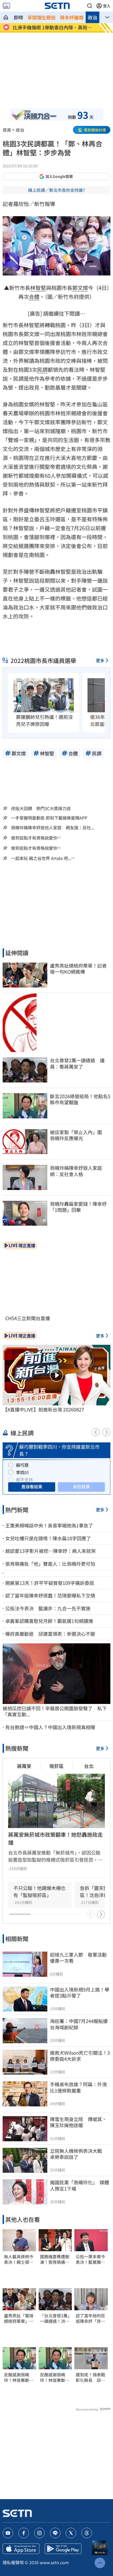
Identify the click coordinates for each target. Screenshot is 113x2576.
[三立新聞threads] (87, 2533)
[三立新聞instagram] (39, 2533)
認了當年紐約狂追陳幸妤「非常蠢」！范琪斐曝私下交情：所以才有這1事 (90, 2318)
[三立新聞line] (55, 2533)
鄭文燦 (80, 288)
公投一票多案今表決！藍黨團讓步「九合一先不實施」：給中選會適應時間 (90, 2259)
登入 (107, 6)
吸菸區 (56, 1766)
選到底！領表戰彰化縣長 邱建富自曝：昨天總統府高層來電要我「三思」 (90, 2377)
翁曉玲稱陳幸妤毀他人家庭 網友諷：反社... (53, 828)
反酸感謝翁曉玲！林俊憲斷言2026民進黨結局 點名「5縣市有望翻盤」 (19, 2377)
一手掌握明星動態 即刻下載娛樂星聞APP (49, 818)
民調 (42, 370)
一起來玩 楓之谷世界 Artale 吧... (41, 858)
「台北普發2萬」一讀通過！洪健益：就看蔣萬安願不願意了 (55, 2318)
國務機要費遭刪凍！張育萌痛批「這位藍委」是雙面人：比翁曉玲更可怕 (55, 2259)
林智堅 (38, 288)
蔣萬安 (24, 1766)
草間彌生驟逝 (42, 17)
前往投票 (81, 1486)
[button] (90, 6)
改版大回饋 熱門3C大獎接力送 (41, 808)
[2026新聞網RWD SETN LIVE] (6, 6)
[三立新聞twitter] (71, 2533)
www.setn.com (54, 2562)
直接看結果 (32, 1486)
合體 (34, 297)
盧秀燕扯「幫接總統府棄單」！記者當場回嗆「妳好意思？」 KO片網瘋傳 (19, 2318)
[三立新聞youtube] (8, 2533)
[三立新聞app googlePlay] (63, 2549)
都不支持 (24, 1480)
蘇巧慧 (22, 1465)
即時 (18, 17)
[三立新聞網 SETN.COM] (6, 17)
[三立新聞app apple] (21, 2549)
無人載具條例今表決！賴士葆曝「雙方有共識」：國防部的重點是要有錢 (19, 2259)
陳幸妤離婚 (72, 17)
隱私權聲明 (13, 2562)
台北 (89, 1766)
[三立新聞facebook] (24, 2533)
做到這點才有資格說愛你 (34, 838)
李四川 (22, 1472)
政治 (93, 17)
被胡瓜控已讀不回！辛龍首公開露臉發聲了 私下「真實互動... (55, 1711)
